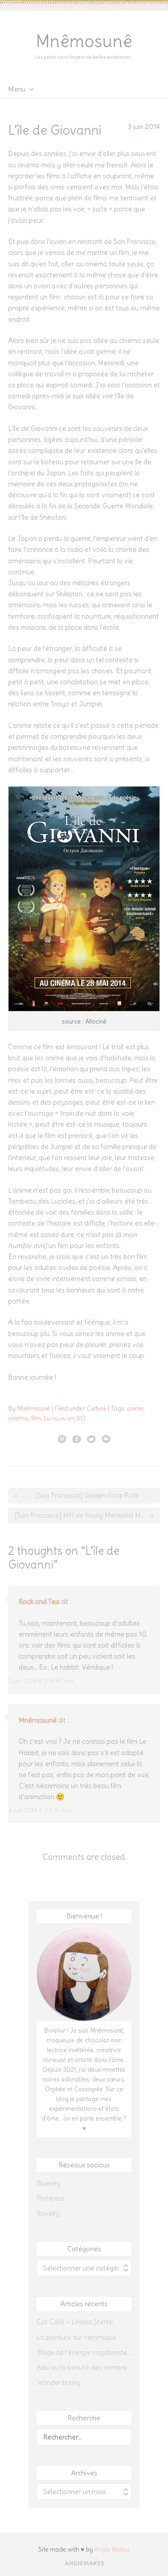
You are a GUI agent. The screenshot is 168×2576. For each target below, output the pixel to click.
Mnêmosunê (84, 41)
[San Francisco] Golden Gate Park (87, 1495)
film (36, 1418)
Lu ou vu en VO (65, 1418)
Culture (97, 1408)
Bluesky (49, 2183)
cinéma (18, 1418)
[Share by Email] (106, 1439)
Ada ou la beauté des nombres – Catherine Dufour (84, 2367)
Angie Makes (112, 2549)
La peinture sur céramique (76, 2337)
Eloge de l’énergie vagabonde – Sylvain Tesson (84, 2352)
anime (135, 1408)
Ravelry (48, 2213)
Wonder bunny (59, 2383)
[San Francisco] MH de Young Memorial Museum (87, 1515)
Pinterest (51, 2198)
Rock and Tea (39, 1602)
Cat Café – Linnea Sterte (75, 2322)
